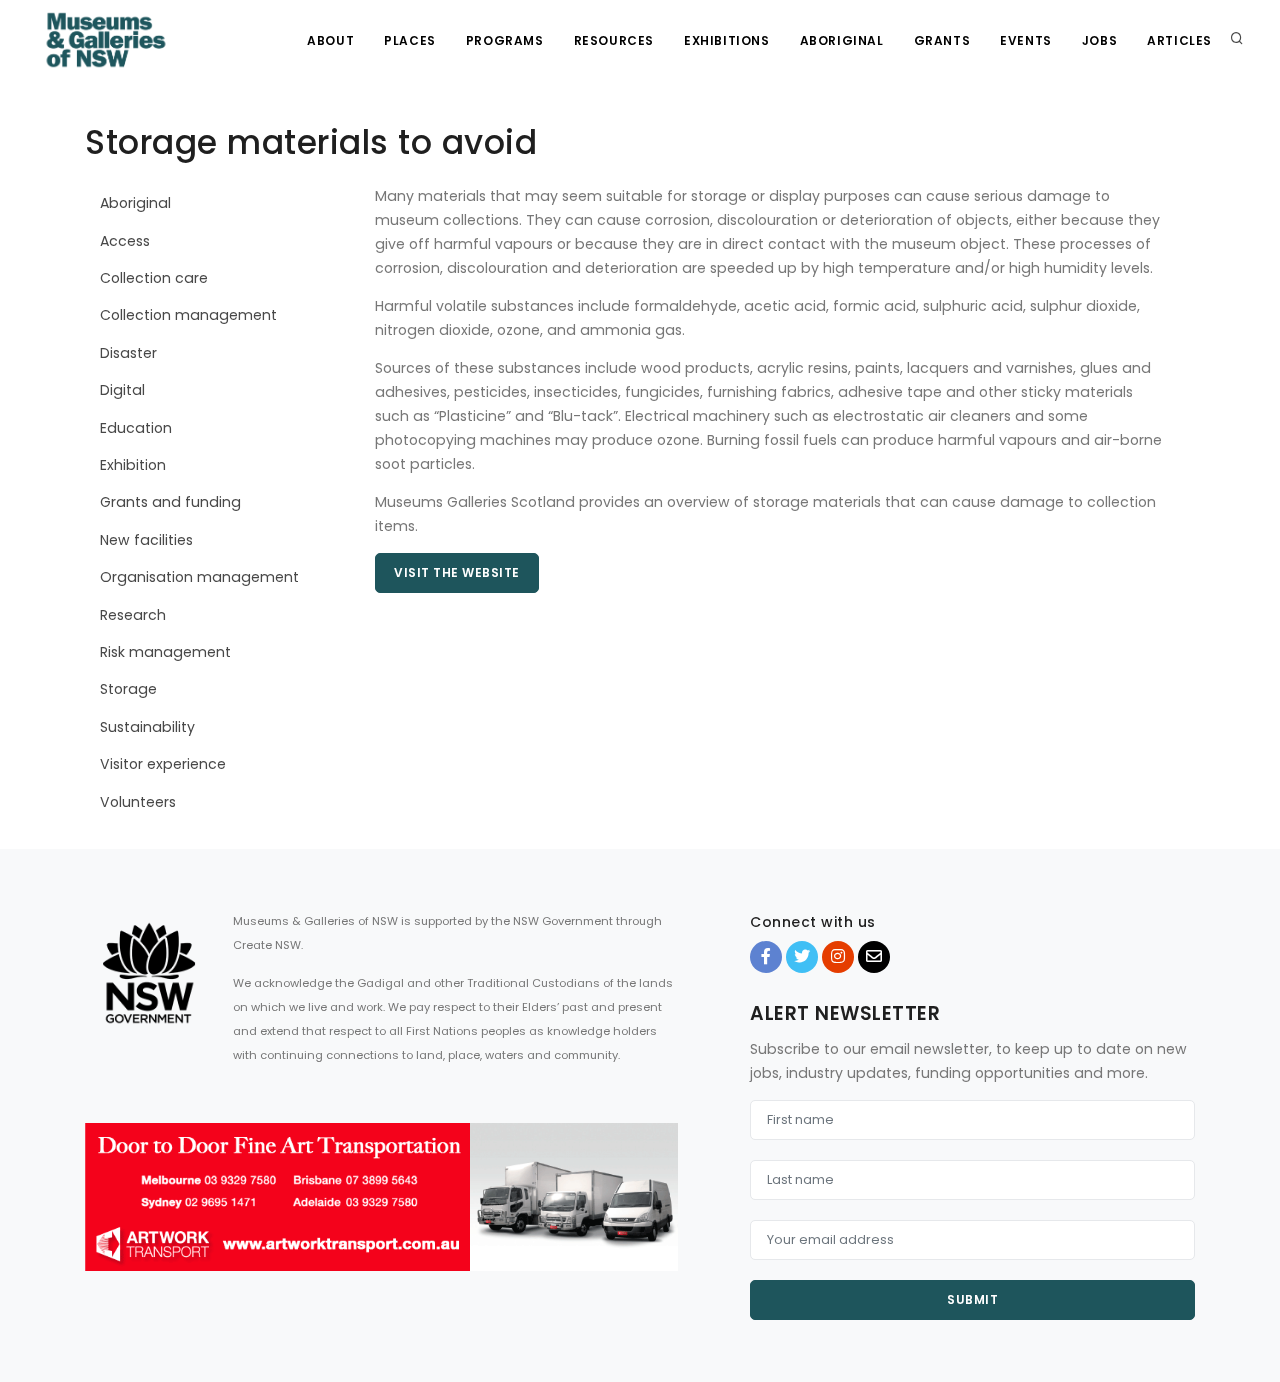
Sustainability (147, 727)
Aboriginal (842, 40)
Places (410, 40)
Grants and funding (170, 502)
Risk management (165, 652)
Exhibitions (727, 40)
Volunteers (138, 802)
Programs (505, 40)
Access (125, 241)
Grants (942, 40)
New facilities (146, 540)
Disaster (128, 353)
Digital (122, 390)
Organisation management (199, 577)
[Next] (658, 1215)
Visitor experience (163, 764)
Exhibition (133, 465)
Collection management (188, 315)
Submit (972, 1299)
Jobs (1099, 40)
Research (133, 615)
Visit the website (457, 572)
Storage (128, 689)
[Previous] (105, 1215)
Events (1026, 40)
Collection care (154, 278)
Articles (1179, 40)
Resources (614, 40)
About (330, 40)
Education (136, 428)
